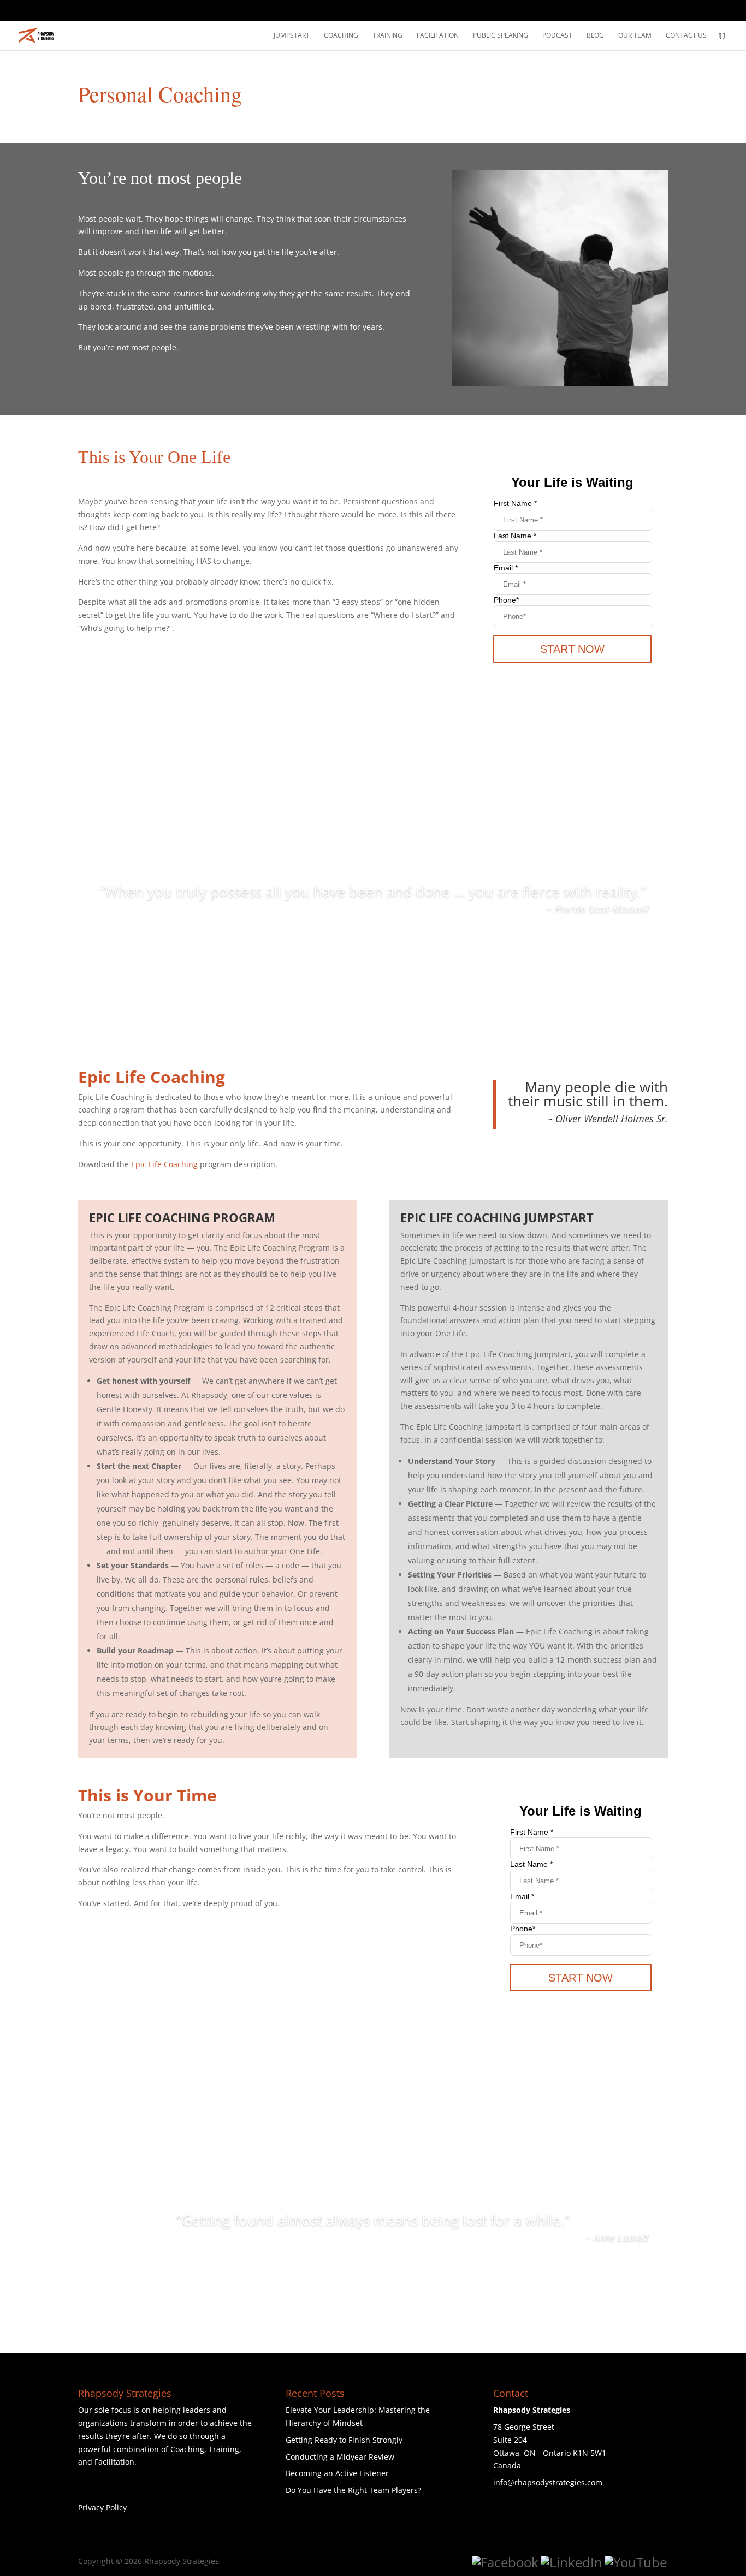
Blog (595, 36)
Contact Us (686, 36)
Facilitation (438, 36)
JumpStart (292, 36)
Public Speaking (501, 36)
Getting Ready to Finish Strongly (344, 2440)
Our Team (635, 36)
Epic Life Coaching (164, 1164)
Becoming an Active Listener (337, 2473)
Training (387, 36)
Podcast (557, 36)
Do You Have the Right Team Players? (353, 2490)
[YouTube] (636, 2562)
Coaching (341, 36)
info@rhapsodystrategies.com (548, 2482)
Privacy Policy (102, 2507)
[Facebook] (505, 2562)
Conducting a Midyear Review (340, 2457)
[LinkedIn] (572, 2562)
